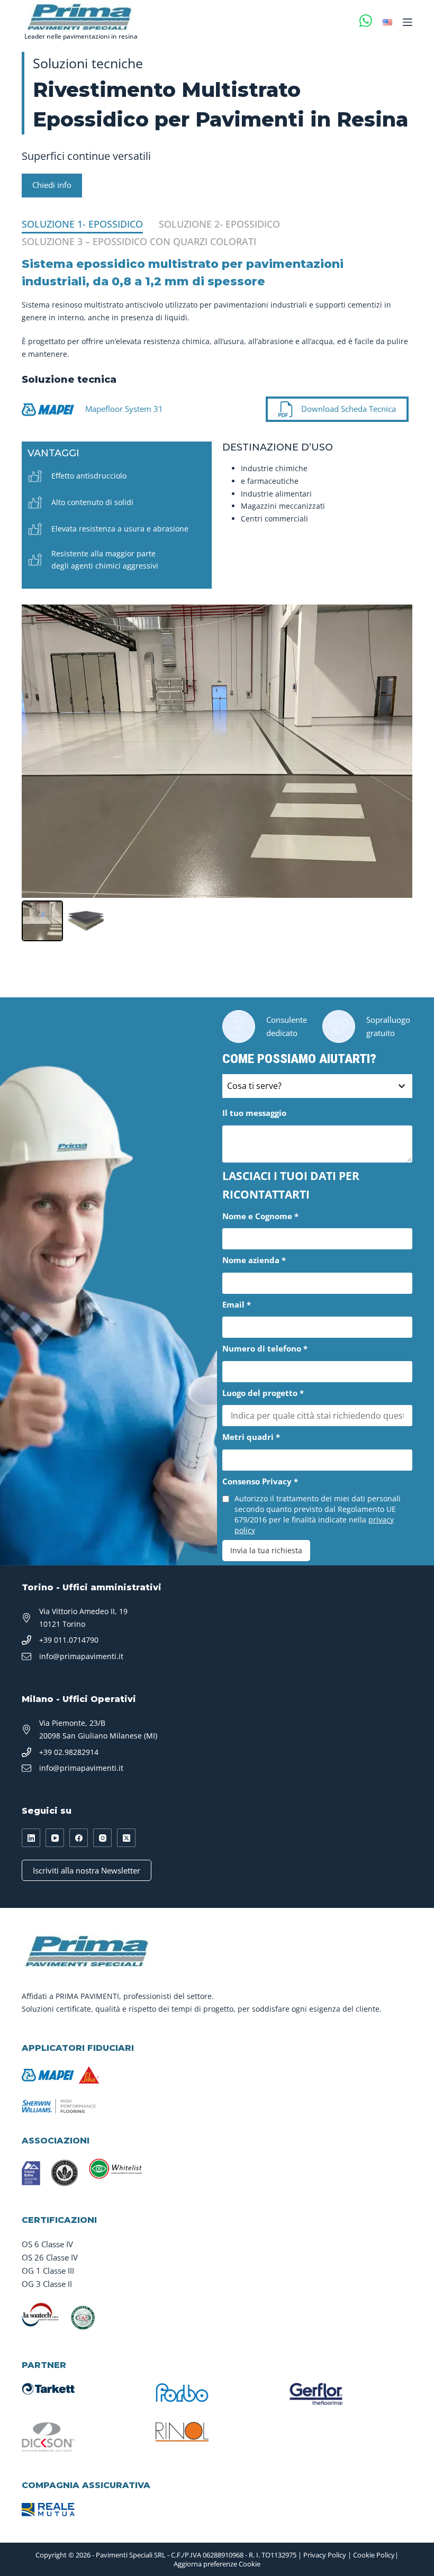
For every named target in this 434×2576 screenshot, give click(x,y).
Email (237, 1304)
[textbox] (307, 1086)
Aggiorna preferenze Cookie (217, 2564)
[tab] (82, 225)
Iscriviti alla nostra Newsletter (87, 1870)
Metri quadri (251, 1437)
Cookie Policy (374, 2555)
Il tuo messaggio (254, 1113)
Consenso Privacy (260, 1481)
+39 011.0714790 (69, 1640)
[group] (217, 598)
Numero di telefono (265, 1348)
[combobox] (317, 1086)
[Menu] (408, 22)
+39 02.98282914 (69, 1752)
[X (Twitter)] (126, 1838)
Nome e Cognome (260, 1216)
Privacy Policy (325, 2555)
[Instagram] (102, 1838)
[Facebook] (79, 1838)
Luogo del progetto (263, 1393)
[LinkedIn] (31, 1838)
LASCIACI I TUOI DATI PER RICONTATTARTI (291, 1185)
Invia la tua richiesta (266, 1550)
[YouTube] (55, 1838)
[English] (387, 22)
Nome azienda (254, 1260)
